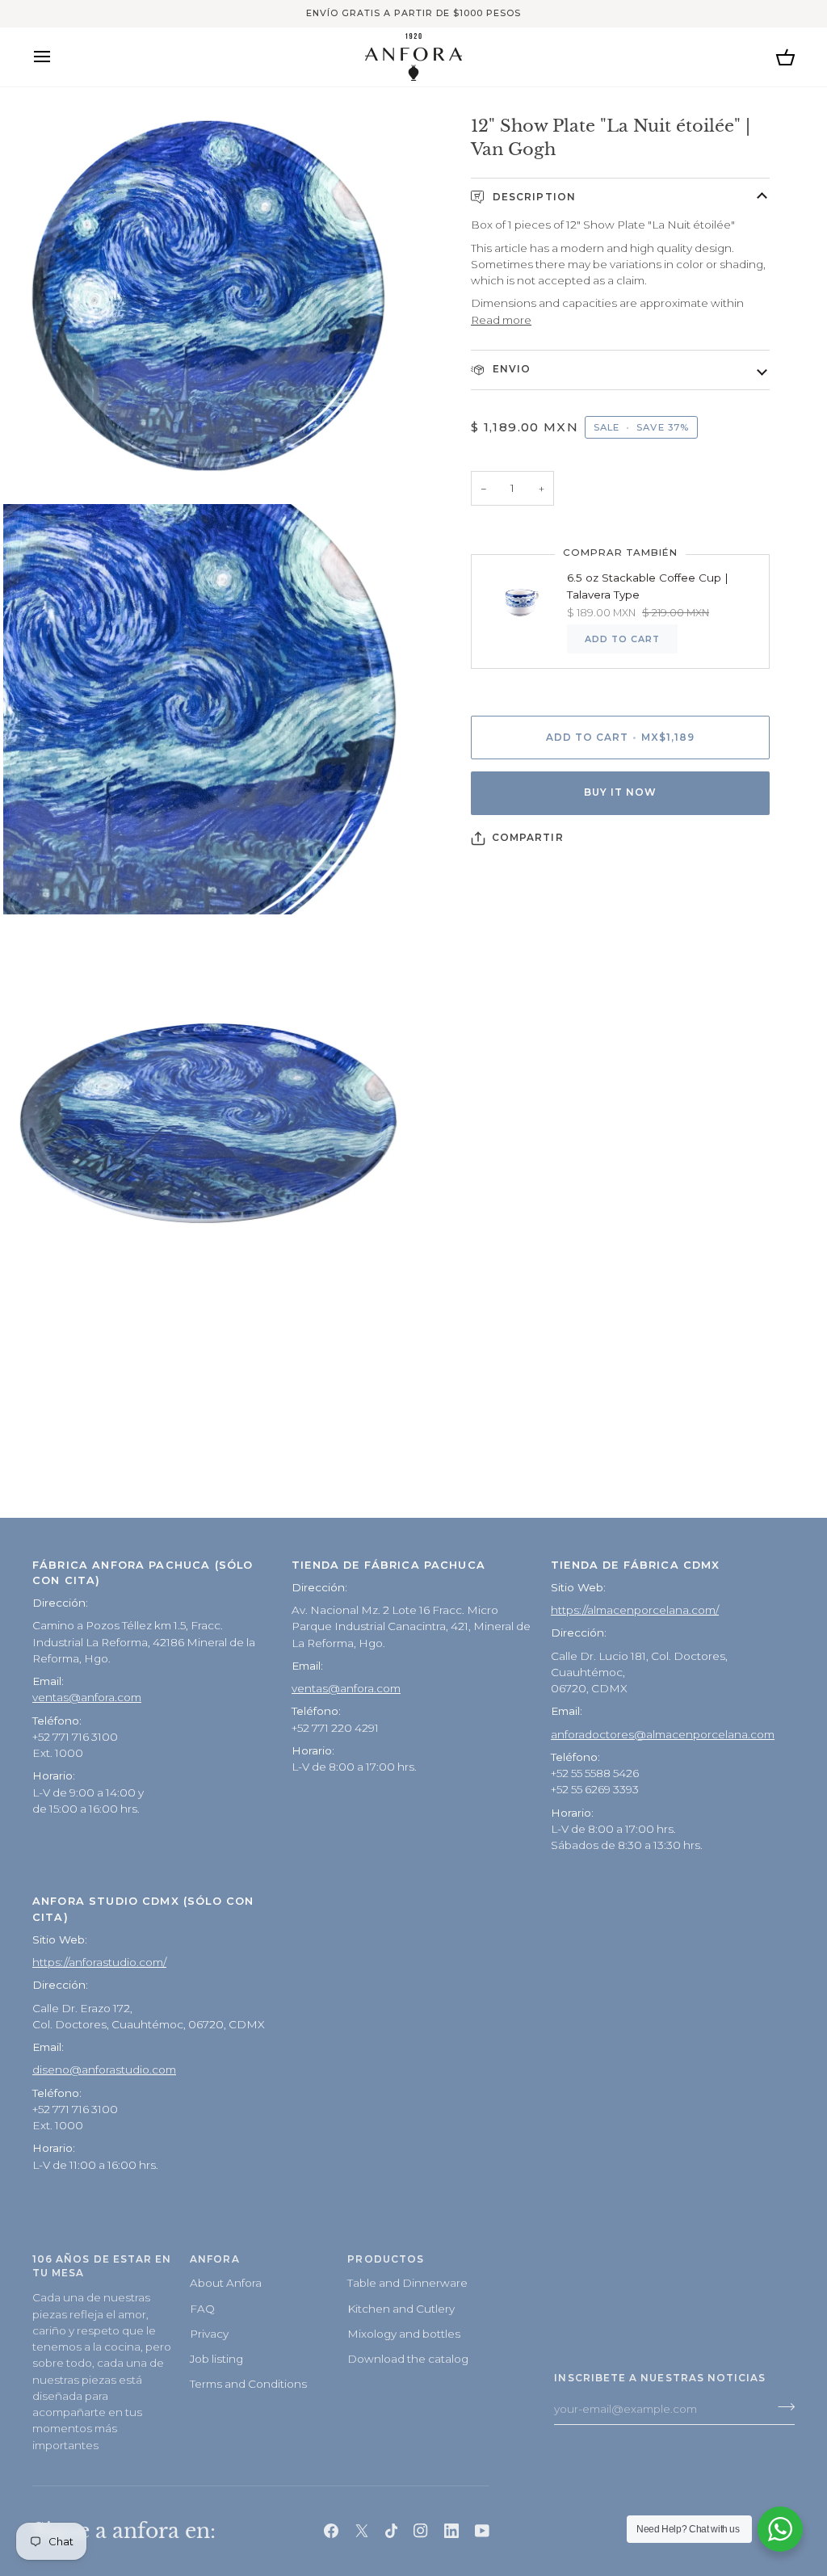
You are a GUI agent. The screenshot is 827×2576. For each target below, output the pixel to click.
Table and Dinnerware (407, 2283)
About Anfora (226, 2283)
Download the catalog (408, 2359)
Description (533, 197)
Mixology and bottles (404, 2334)
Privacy (209, 2334)
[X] (362, 2531)
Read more (501, 320)
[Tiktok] (392, 2531)
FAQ (202, 2309)
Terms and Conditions (248, 2384)
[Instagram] (421, 2531)
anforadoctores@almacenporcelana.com (663, 1734)
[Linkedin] (451, 2531)
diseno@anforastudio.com (104, 2070)
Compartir (528, 838)
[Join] (781, 2407)
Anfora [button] (214, 2259)
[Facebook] (331, 2531)
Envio (510, 369)
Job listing (216, 2359)
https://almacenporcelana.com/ (635, 1610)
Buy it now (621, 792)
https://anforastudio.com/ (99, 1962)
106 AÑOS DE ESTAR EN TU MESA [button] (102, 2267)
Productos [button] (386, 2259)
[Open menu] (57, 57)
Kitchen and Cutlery (401, 2309)
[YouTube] (482, 2531)
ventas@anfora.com (87, 1697)
